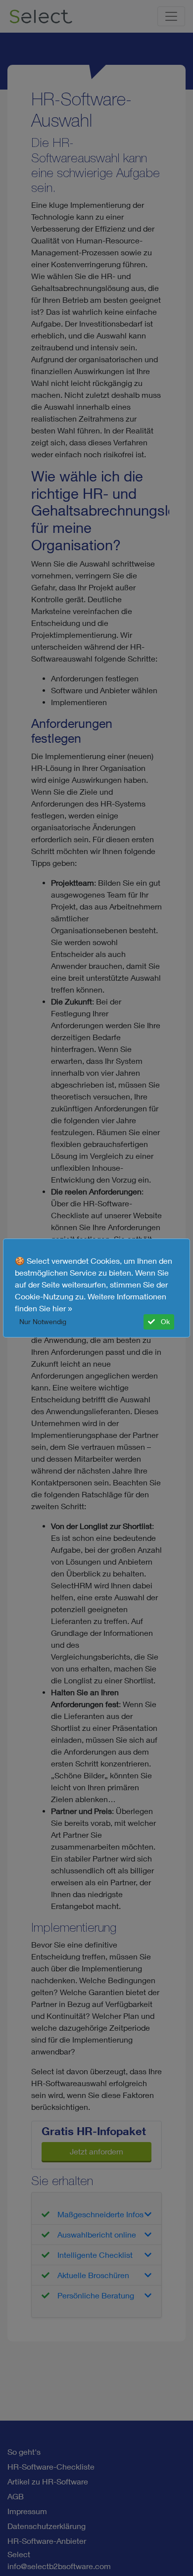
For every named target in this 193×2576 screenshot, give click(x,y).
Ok (164, 1322)
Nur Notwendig (43, 1322)
